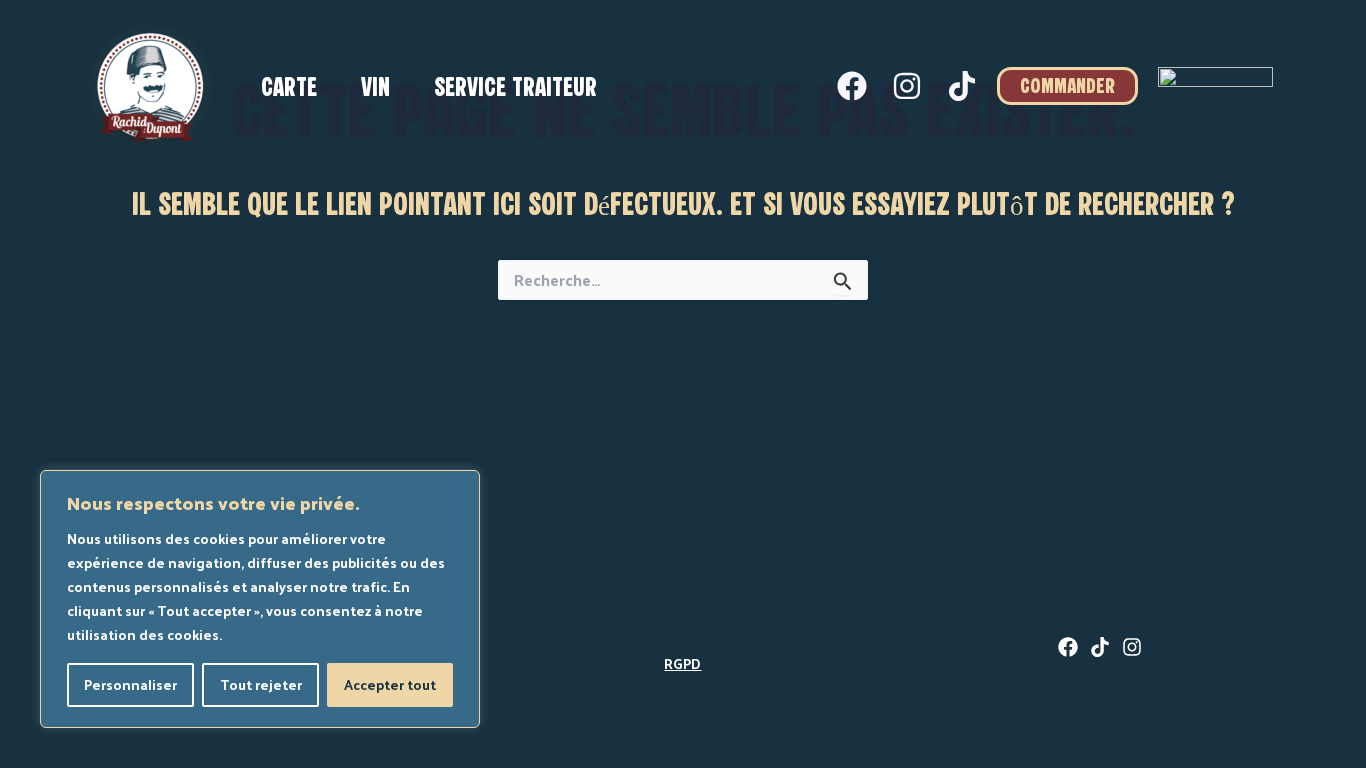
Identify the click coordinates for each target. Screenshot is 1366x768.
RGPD (682, 663)
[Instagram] (907, 86)
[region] (260, 599)
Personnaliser (130, 684)
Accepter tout (390, 684)
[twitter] (1100, 647)
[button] (1067, 86)
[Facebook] (852, 86)
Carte (289, 89)
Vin (375, 89)
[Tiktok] (962, 86)
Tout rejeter (261, 684)
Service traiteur (515, 89)
